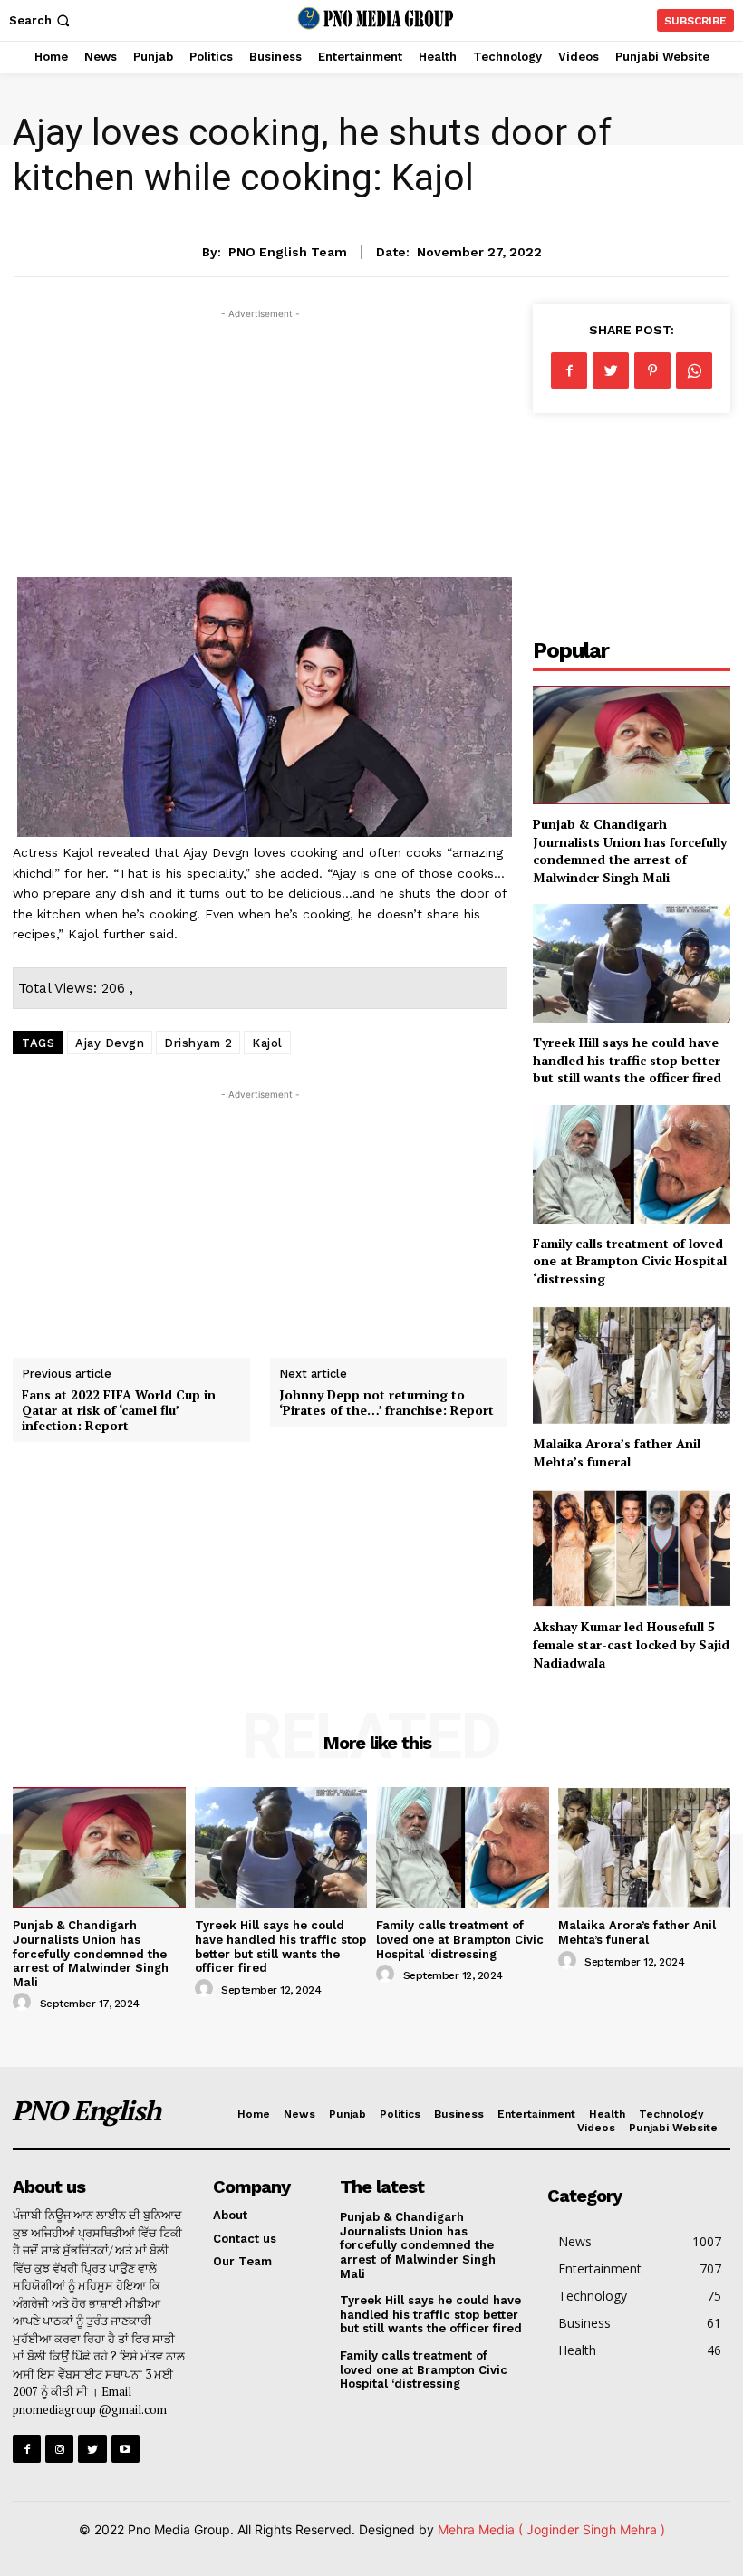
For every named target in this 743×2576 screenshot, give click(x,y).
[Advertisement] (260, 450)
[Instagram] (59, 2449)
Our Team (242, 2261)
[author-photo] (24, 2003)
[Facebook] (569, 370)
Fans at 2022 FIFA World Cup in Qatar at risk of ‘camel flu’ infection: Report (119, 1410)
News (299, 2114)
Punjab (347, 2114)
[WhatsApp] (694, 370)
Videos (596, 2128)
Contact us (245, 2239)
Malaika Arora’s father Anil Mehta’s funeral (617, 1452)
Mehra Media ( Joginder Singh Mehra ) (551, 2529)
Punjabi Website (673, 2128)
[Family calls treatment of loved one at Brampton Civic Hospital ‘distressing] (632, 1164)
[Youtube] (125, 2449)
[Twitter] (611, 370)
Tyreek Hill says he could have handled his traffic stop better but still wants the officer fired (627, 1060)
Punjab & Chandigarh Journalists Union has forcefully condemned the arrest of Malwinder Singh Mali (630, 851)
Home (254, 2114)
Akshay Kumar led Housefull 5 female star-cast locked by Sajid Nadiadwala (631, 1644)
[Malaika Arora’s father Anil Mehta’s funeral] (632, 1365)
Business (459, 2114)
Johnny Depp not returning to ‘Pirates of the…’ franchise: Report (386, 1402)
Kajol (267, 1043)
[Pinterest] (652, 370)
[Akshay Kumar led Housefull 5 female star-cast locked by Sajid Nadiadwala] (632, 1548)
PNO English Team (288, 252)
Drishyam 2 (198, 1043)
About (230, 2215)
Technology (671, 2114)
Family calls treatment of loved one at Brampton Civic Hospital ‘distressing (630, 1261)
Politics (400, 2114)
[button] (41, 20)
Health (607, 2114)
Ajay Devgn (110, 1043)
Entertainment (371, 202)
